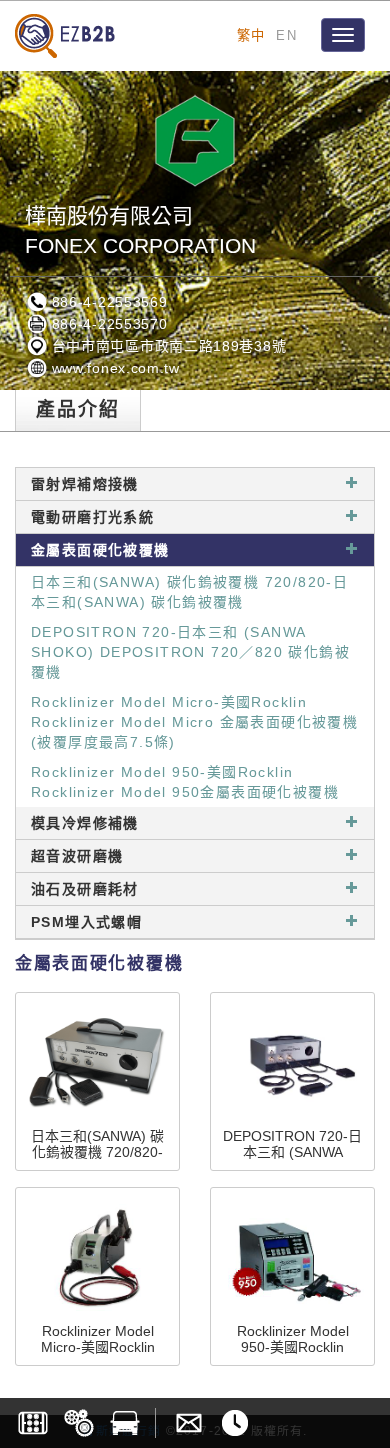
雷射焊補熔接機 (85, 484)
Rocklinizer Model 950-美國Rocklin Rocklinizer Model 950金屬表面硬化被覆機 (185, 782)
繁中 (251, 35)
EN (286, 35)
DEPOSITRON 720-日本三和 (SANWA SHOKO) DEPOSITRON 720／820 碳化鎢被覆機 (190, 652)
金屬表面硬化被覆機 (100, 550)
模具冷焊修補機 (85, 823)
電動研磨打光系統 (92, 517)
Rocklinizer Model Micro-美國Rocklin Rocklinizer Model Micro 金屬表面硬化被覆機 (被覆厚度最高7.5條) (194, 722)
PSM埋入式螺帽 (86, 922)
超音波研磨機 (77, 856)
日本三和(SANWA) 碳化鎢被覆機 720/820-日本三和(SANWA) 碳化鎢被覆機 (189, 592)
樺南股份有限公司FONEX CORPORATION (140, 230)
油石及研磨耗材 (85, 889)
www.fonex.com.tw (113, 368)
